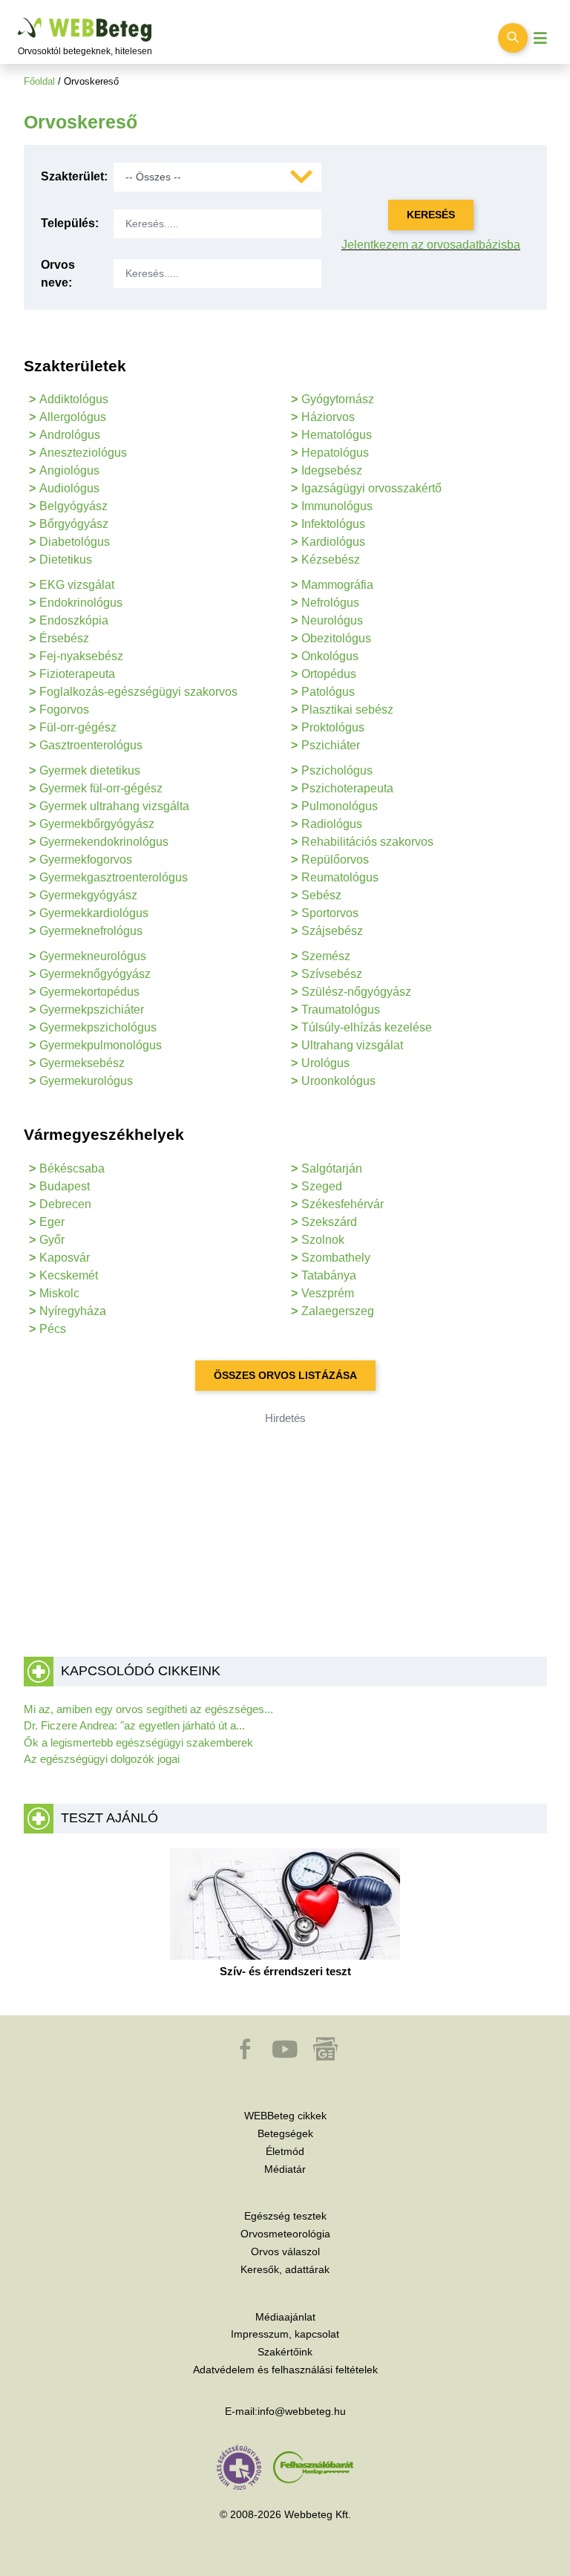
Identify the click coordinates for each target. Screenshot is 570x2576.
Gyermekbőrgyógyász (97, 824)
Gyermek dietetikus (90, 770)
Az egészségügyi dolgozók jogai (102, 1759)
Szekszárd (329, 1222)
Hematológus (337, 435)
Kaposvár (65, 1258)
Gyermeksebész (82, 1063)
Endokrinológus (81, 603)
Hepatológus (335, 453)
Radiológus (332, 824)
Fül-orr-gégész (78, 727)
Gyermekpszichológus (98, 1027)
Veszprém (328, 1293)
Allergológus (73, 417)
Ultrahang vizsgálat (352, 1045)
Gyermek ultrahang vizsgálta (114, 806)
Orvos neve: (58, 274)
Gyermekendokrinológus (104, 842)
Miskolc (59, 1293)
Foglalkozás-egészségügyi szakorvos (138, 692)
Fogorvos (64, 710)
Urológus (325, 1063)
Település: (70, 223)
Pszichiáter (331, 745)
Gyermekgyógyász (88, 895)
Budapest (65, 1186)
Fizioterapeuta (77, 674)
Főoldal (39, 81)
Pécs (53, 1329)
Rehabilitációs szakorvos (367, 842)
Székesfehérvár (343, 1204)
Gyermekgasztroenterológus (114, 877)
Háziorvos (328, 417)
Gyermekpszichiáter (92, 1010)
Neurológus (332, 620)
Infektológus (333, 524)
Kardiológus (333, 542)
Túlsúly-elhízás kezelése (367, 1027)
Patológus (328, 692)
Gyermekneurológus (93, 956)
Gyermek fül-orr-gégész (101, 788)
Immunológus (337, 506)
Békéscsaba (72, 1168)
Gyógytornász (338, 399)
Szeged (322, 1186)
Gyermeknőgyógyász (95, 974)
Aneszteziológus (83, 453)
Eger (52, 1222)
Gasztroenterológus (91, 745)
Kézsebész (331, 560)
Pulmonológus (340, 806)
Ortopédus (329, 674)
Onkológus (330, 656)
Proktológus (333, 727)
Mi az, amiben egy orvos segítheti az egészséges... (148, 1709)
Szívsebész (332, 974)
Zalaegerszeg (338, 1311)
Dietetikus (66, 560)
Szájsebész (332, 931)
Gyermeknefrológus (91, 931)
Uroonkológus (338, 1081)
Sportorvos (330, 913)
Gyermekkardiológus (94, 913)
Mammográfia (337, 585)
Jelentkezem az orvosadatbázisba (431, 245)
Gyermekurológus (86, 1081)
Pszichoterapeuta (347, 788)
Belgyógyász (73, 506)
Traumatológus (341, 1010)
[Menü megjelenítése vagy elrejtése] (540, 38)
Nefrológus (330, 603)
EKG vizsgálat (77, 585)
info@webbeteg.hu (302, 2411)
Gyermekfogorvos (86, 860)
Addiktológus (74, 399)
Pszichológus (337, 770)
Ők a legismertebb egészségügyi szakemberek (138, 1742)
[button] (246, 2056)
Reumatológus (340, 877)
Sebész (321, 895)
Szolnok (323, 1240)
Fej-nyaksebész (81, 656)
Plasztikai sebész (347, 710)
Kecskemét (69, 1275)
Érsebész (64, 638)
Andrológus (70, 435)
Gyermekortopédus (89, 992)
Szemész (326, 956)
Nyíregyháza (73, 1311)
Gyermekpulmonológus (101, 1045)
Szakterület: (74, 176)
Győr (52, 1240)
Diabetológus (75, 542)
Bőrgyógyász (74, 524)
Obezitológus (336, 638)
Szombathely (336, 1258)
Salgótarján (332, 1168)
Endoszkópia (74, 620)
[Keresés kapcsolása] (513, 38)
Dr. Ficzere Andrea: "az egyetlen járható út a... (134, 1725)
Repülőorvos (335, 860)
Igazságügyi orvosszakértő (371, 488)
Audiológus (69, 488)
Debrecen (65, 1204)
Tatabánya (329, 1275)
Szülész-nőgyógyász (356, 992)
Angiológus (69, 470)
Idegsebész (332, 470)
